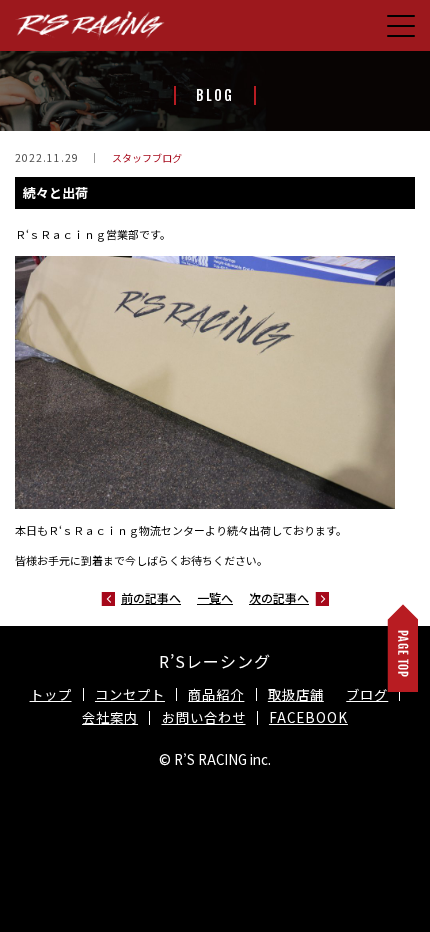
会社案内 (110, 717)
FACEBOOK (308, 717)
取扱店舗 (296, 694)
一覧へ (215, 597)
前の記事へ (151, 597)
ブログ (367, 694)
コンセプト (130, 694)
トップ (51, 694)
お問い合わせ (204, 717)
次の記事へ (279, 597)
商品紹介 (216, 694)
